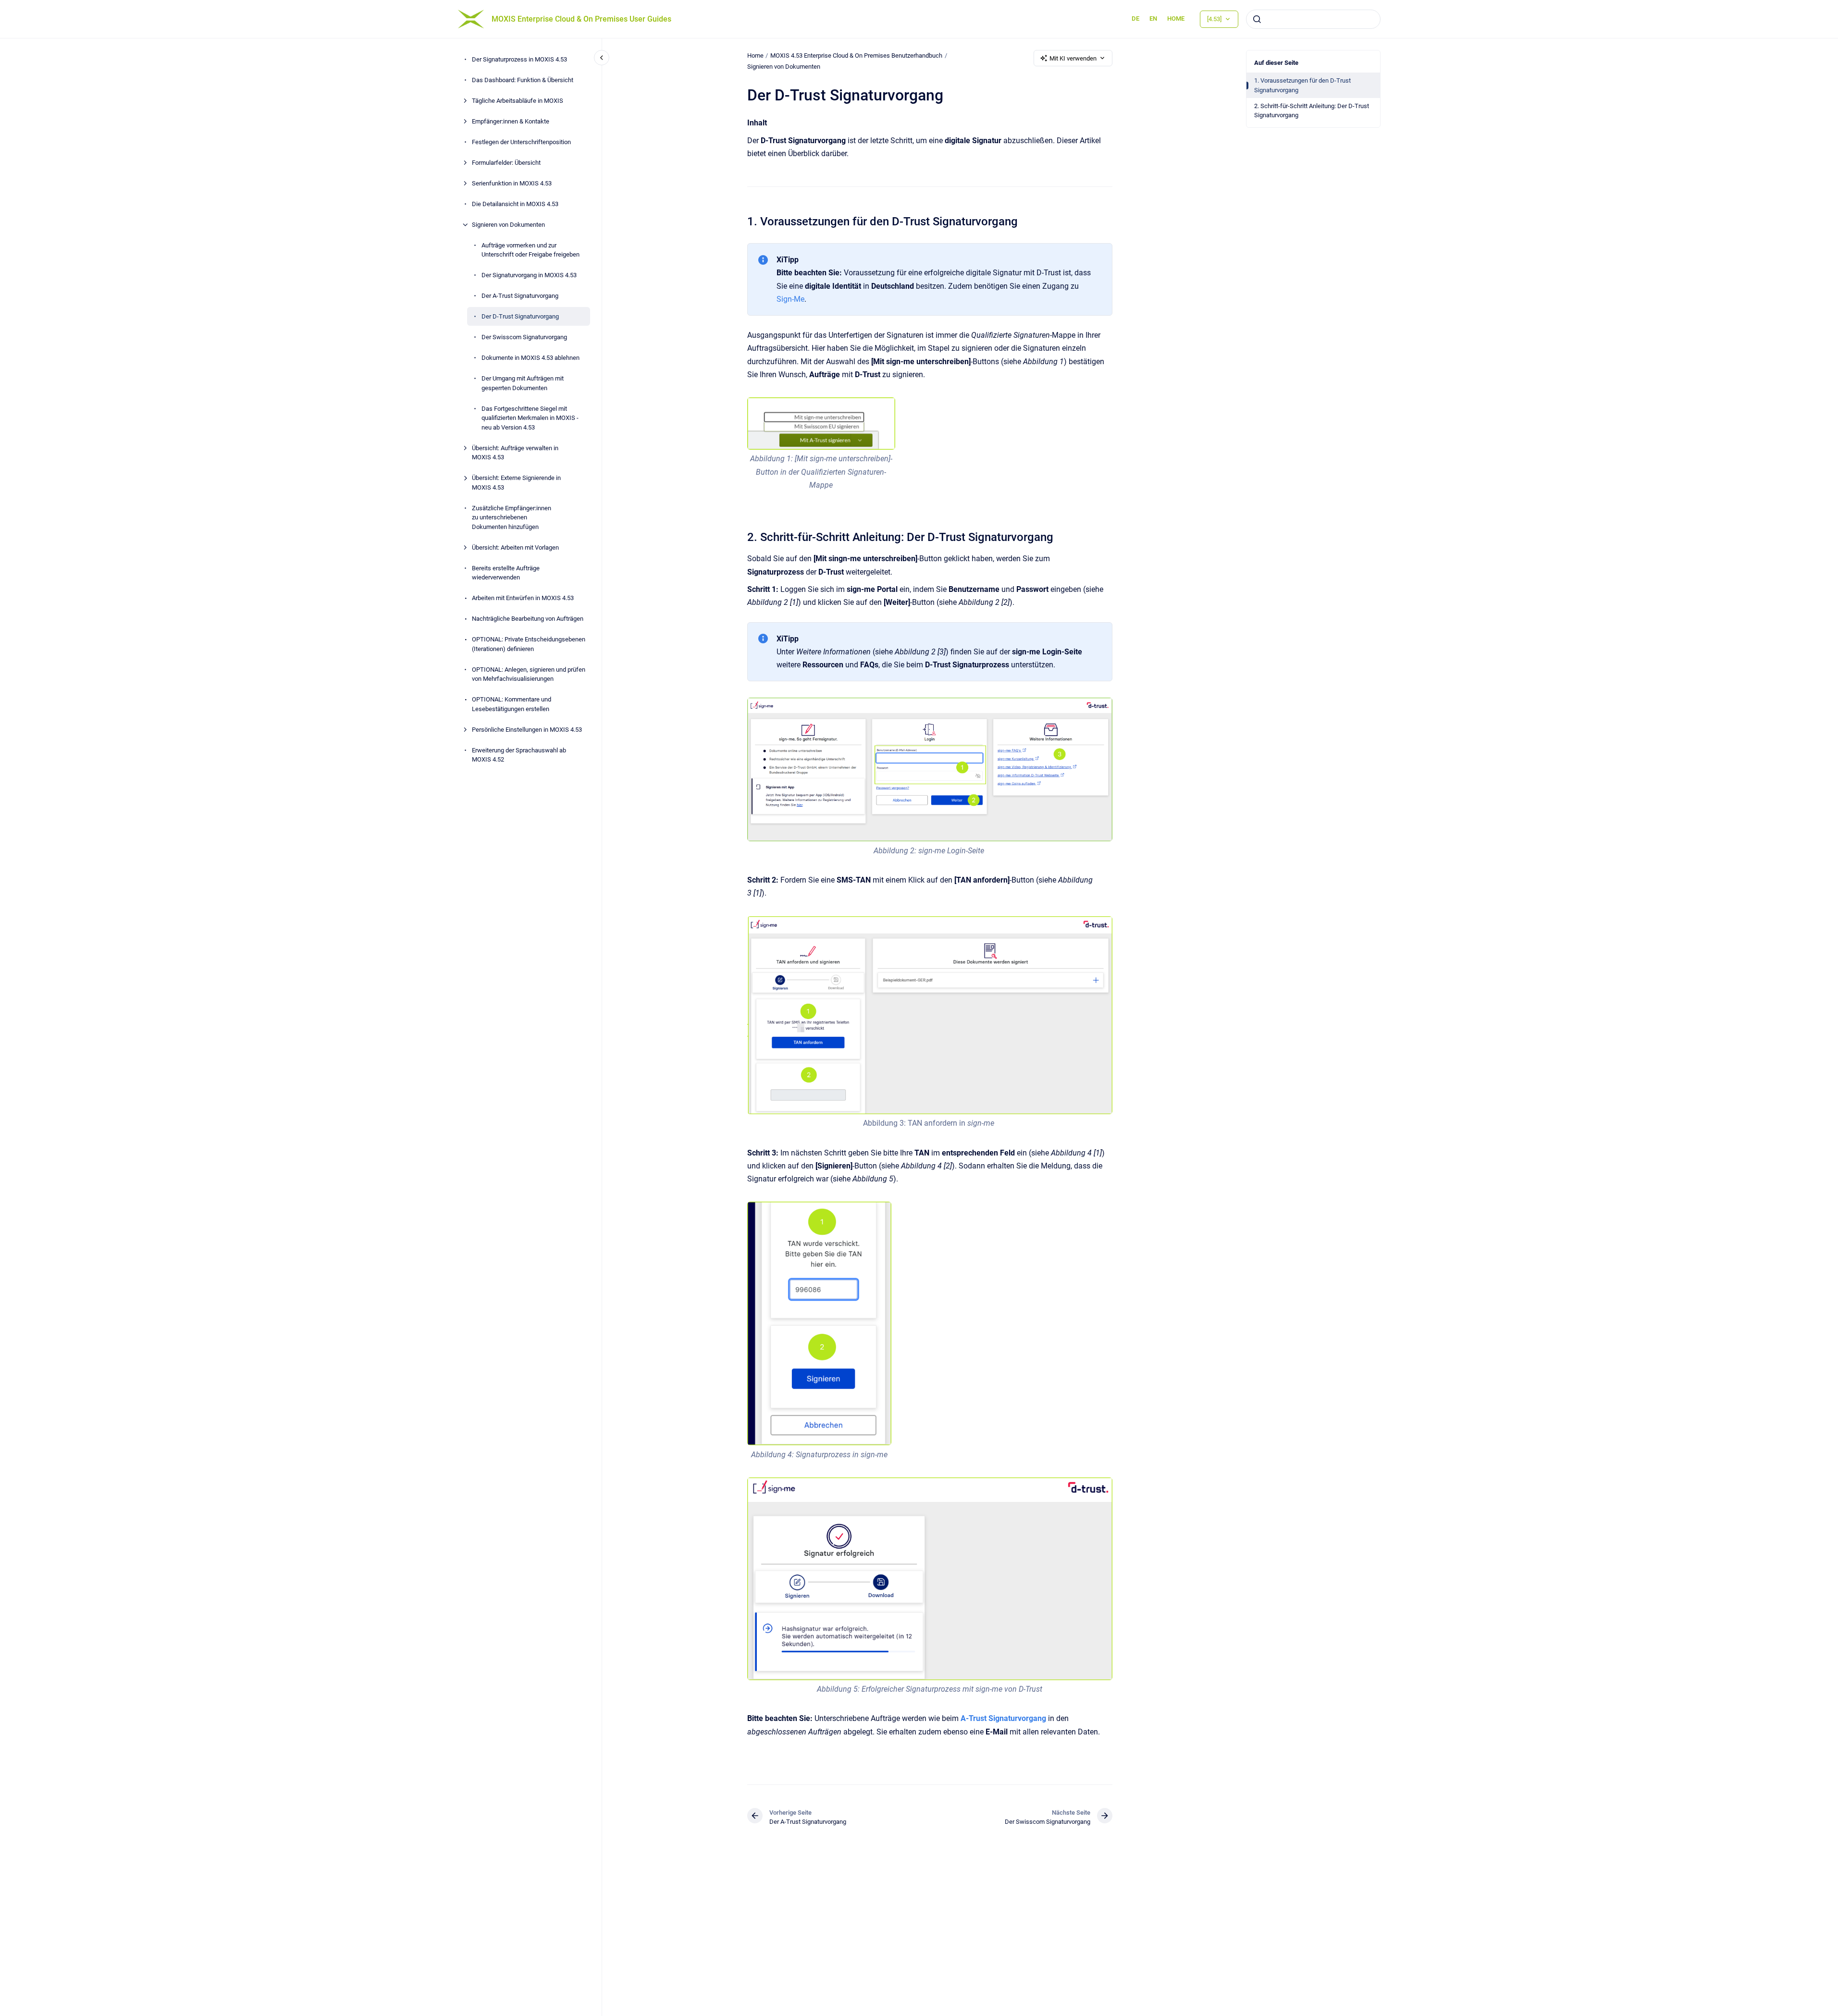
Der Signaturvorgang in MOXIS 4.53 (529, 275)
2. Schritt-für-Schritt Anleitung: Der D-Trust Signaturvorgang (1312, 111)
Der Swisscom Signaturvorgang (524, 337)
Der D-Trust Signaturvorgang (520, 316)
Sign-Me (790, 299)
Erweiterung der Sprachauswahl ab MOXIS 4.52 (519, 755)
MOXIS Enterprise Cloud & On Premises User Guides (581, 19)
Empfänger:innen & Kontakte (511, 121)
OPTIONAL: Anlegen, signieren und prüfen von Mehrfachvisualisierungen (529, 674)
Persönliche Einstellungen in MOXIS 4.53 (527, 730)
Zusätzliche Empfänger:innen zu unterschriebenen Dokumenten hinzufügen (512, 517)
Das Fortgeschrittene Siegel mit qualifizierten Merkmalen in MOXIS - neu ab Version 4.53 (530, 418)
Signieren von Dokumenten (508, 225)
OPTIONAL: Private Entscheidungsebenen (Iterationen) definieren (529, 644)
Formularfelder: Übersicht (506, 163)
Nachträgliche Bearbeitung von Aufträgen (528, 619)
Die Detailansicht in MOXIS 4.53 (515, 204)
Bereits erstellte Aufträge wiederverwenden (506, 573)
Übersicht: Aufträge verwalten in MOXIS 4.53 (515, 453)
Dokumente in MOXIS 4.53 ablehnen (530, 358)
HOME (1176, 18)
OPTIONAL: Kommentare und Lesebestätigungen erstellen (512, 704)
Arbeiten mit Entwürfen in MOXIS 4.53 (523, 598)
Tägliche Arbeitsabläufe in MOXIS (518, 101)
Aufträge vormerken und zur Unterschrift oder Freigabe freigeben (530, 250)
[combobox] (1313, 19)
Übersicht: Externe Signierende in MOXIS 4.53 (516, 483)
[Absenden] (1257, 19)
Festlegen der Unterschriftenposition (521, 142)
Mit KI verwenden (1073, 58)
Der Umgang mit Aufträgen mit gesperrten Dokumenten (523, 383)
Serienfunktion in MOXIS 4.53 (512, 183)
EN (1153, 18)
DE (1135, 18)
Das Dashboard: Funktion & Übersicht (523, 80)
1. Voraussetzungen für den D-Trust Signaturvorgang (1302, 85)
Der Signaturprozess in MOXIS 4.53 (519, 59)
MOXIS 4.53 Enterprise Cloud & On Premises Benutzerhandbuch (856, 55)
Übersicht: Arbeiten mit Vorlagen (515, 547)
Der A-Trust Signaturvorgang (520, 296)
